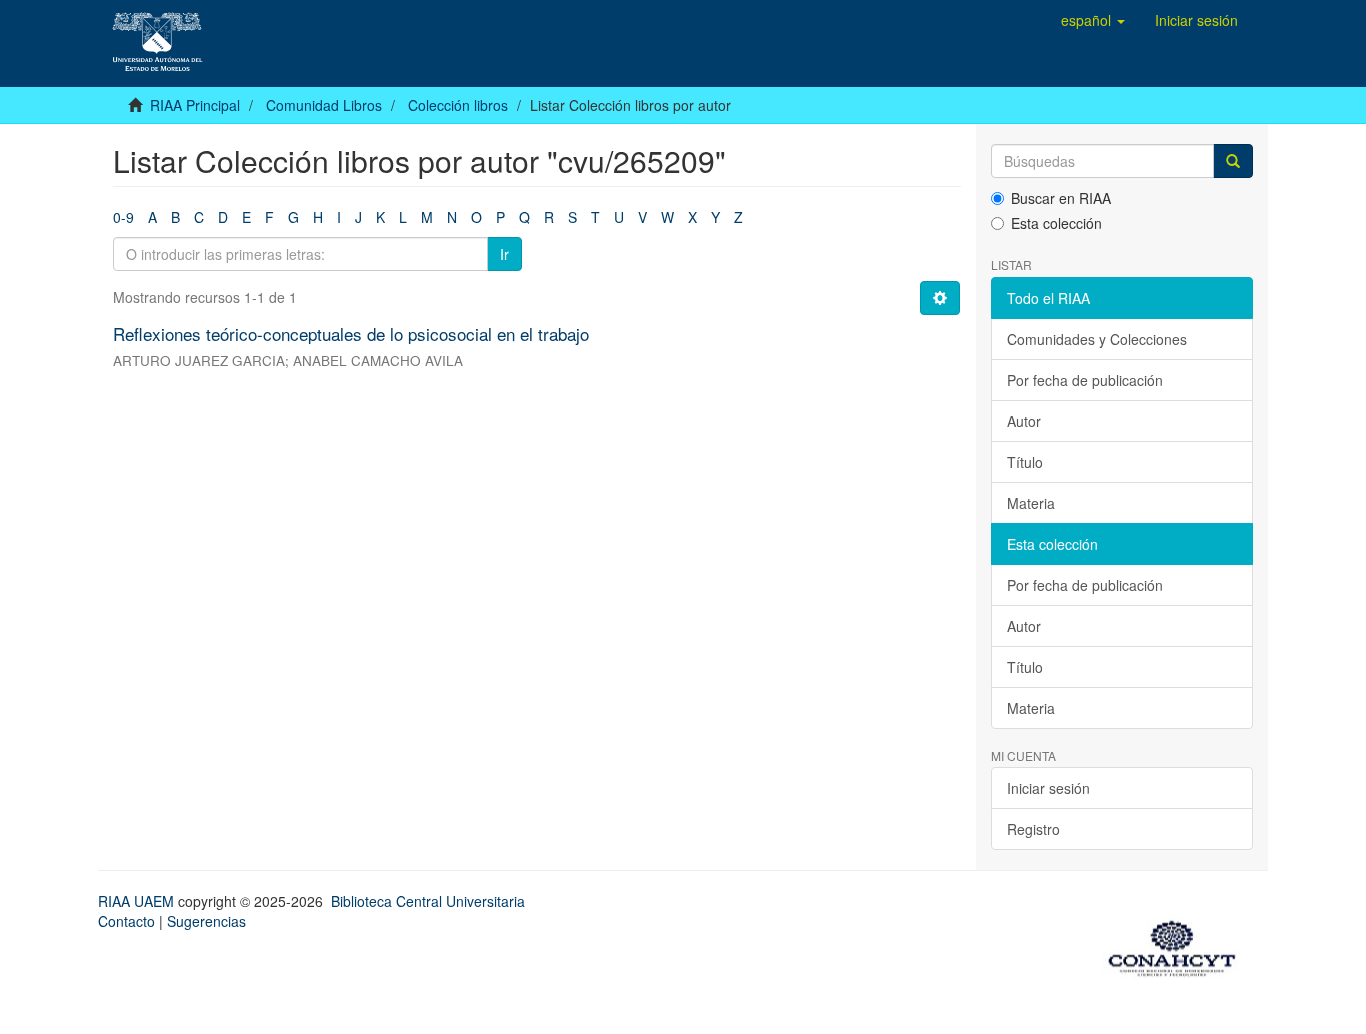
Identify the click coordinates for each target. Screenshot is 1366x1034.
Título (1025, 462)
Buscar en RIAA (1061, 198)
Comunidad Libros (324, 105)
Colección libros (458, 105)
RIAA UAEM (138, 901)
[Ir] (1233, 161)
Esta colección (1056, 223)
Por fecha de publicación (1085, 380)
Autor (1024, 421)
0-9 (123, 217)
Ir (504, 254)
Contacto (126, 921)
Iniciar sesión (1048, 788)
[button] (1093, 20)
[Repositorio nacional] (1178, 945)
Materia (1031, 503)
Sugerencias (206, 921)
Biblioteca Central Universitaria (428, 901)
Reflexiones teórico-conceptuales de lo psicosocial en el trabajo (351, 333)
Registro (1033, 829)
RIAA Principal (195, 105)
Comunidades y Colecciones (1097, 339)
